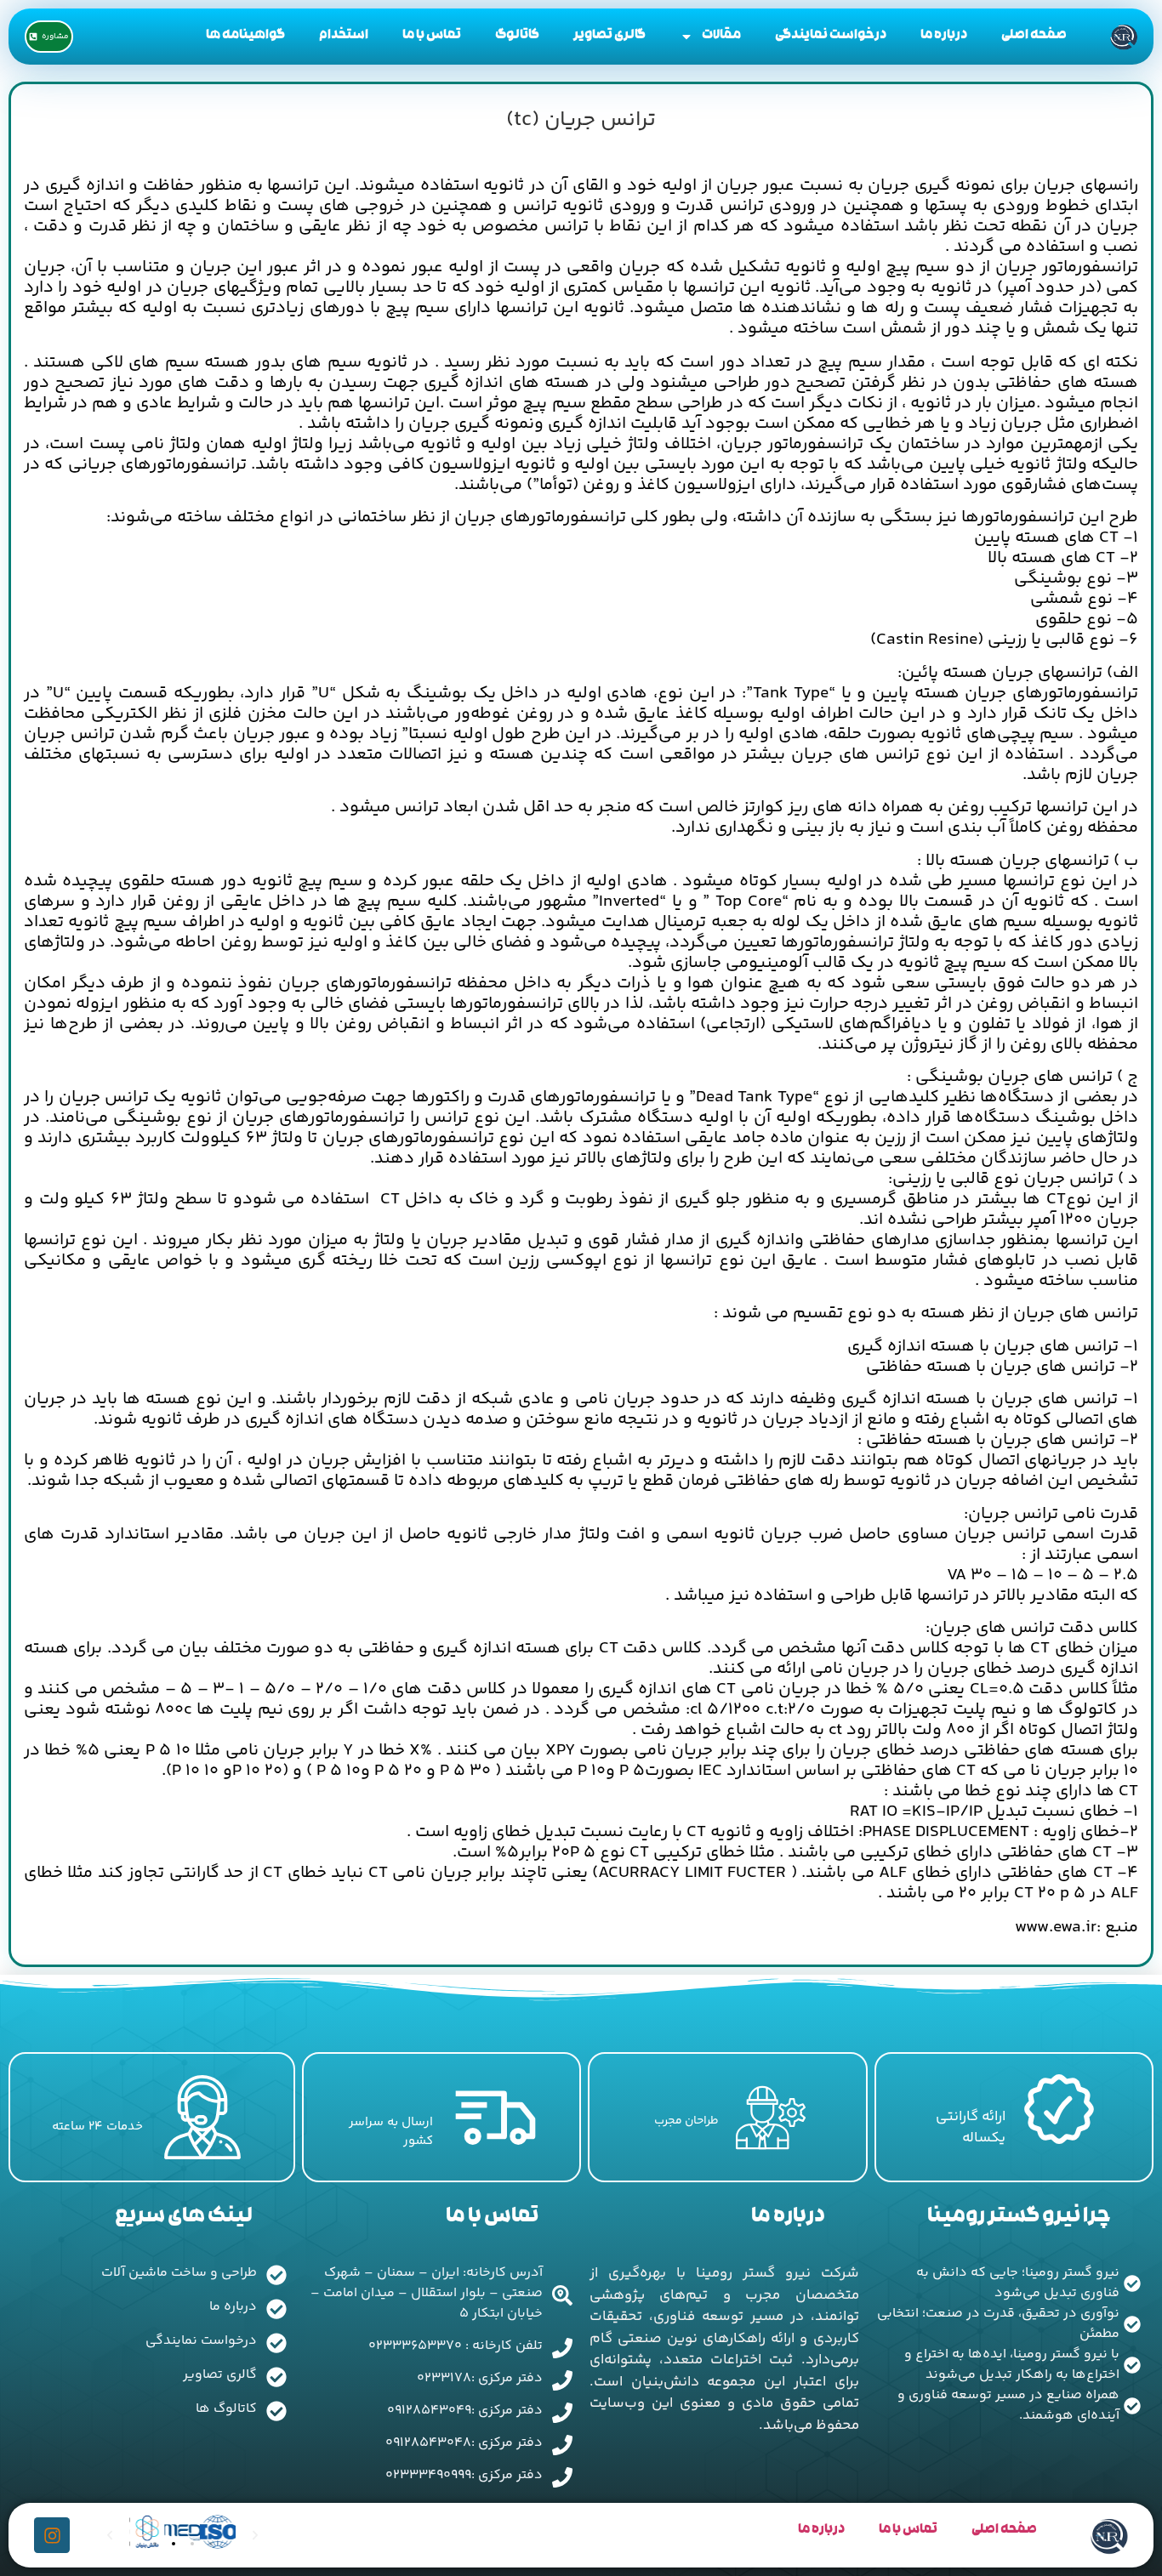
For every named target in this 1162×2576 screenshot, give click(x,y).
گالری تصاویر (609, 36)
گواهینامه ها (245, 36)
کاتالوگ (517, 36)
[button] (155, 2544)
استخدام (344, 36)
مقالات (721, 36)
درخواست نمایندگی (831, 36)
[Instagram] (52, 2535)
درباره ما (944, 36)
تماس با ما (432, 36)
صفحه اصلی (1034, 36)
